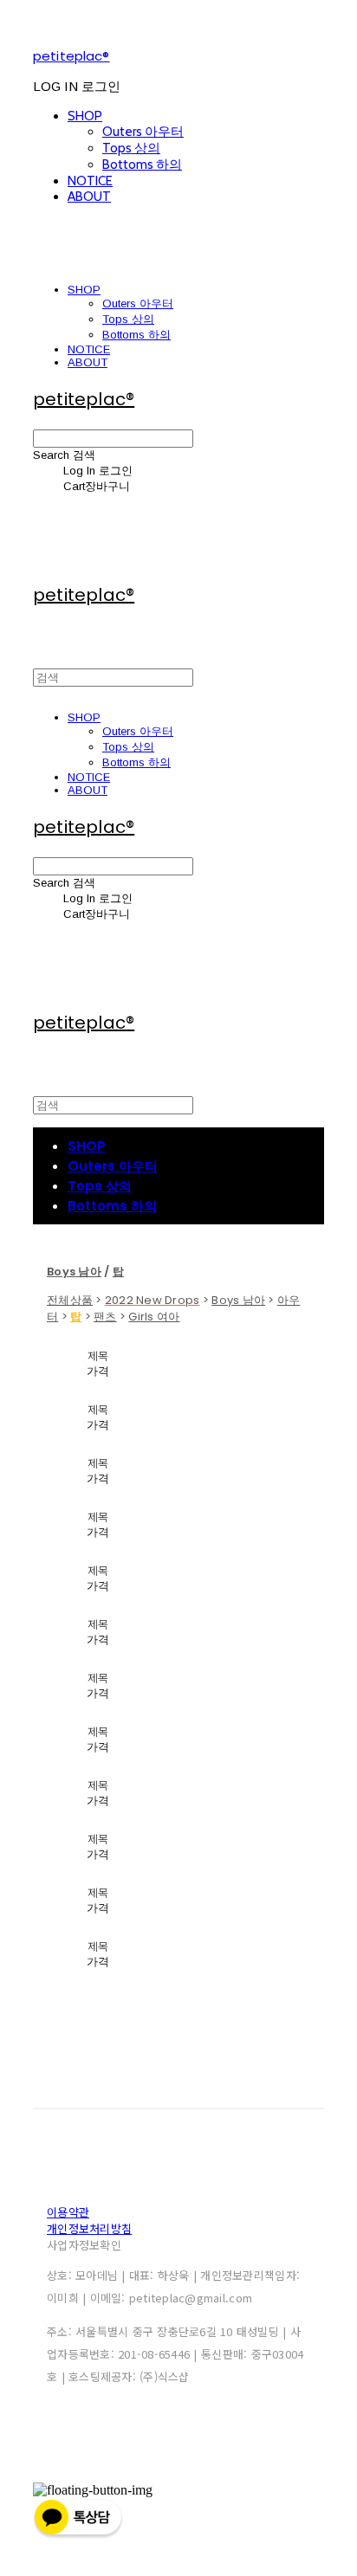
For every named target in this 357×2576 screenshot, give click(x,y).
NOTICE (90, 181)
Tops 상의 (131, 148)
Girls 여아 (154, 1317)
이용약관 (68, 2212)
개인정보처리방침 (89, 2228)
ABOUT (89, 197)
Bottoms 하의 (142, 165)
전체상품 (70, 1300)
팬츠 (105, 1317)
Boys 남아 (238, 1300)
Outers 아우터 (143, 132)
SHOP (85, 116)
